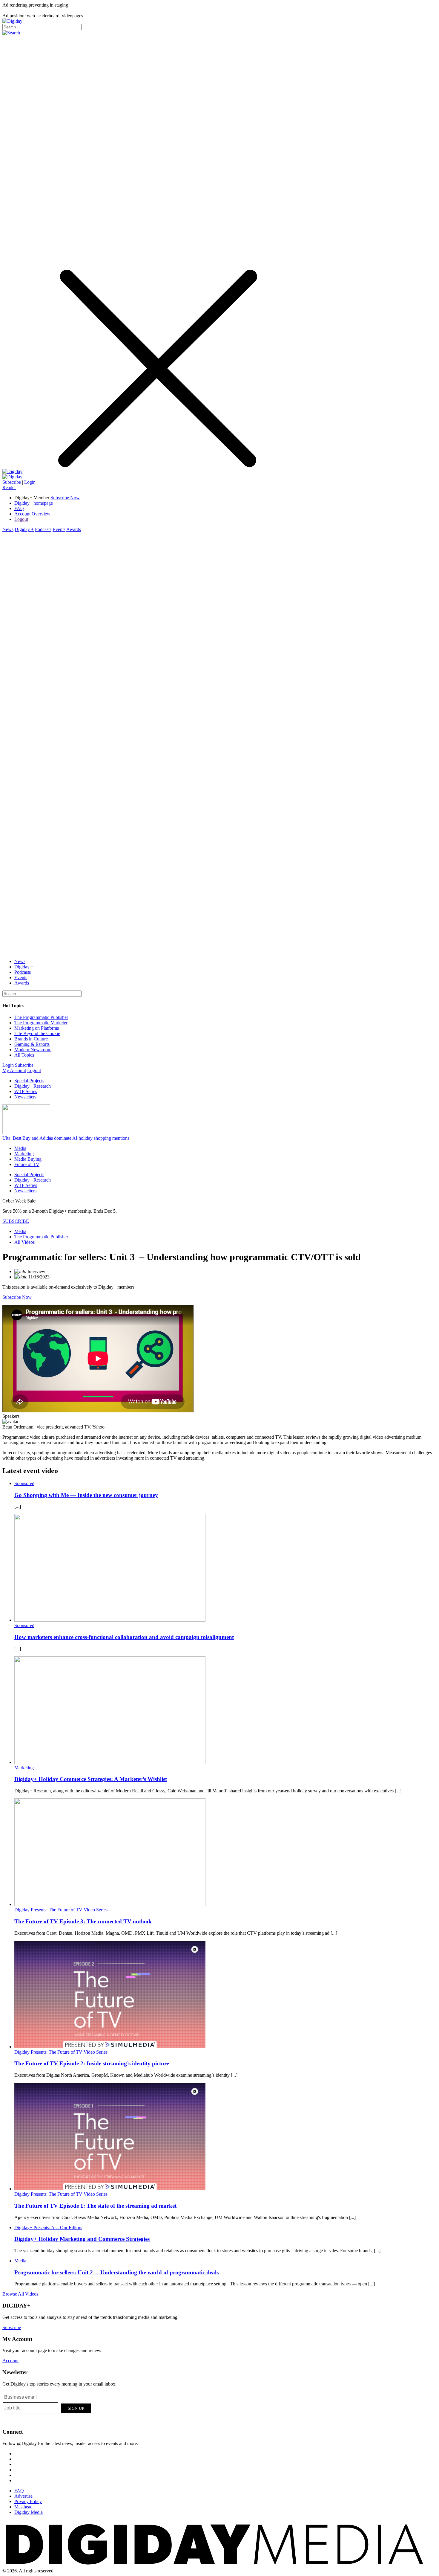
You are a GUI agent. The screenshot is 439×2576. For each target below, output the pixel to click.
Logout (21, 519)
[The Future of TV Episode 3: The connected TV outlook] (110, 1904)
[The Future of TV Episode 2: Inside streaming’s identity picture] (110, 2047)
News (8, 529)
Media (20, 1148)
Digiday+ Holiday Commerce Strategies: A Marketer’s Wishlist (91, 1779)
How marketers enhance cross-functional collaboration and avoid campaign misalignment (124, 1637)
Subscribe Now (17, 1297)
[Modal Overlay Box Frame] (47, 2407)
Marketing (24, 1154)
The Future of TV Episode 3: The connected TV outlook (83, 1921)
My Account (14, 1070)
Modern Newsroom (33, 1050)
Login (30, 482)
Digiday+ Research (33, 1086)
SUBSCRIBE (16, 1221)
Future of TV (27, 1164)
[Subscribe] (12, 477)
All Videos (24, 1242)
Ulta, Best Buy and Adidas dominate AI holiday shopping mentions (66, 1138)
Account (10, 2361)
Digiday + (24, 529)
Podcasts (43, 529)
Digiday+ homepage (34, 503)
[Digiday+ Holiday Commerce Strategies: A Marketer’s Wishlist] (110, 1762)
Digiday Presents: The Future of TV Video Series (61, 1910)
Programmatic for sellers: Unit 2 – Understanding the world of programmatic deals (116, 2272)
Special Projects (29, 1081)
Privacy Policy (28, 2501)
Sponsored (24, 1483)
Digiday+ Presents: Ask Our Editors (48, 2228)
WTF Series (26, 1091)
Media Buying (28, 1159)
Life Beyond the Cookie (37, 1033)
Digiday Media (29, 2512)
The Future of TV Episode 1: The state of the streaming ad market (95, 2206)
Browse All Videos (20, 2294)
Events (59, 529)
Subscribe (12, 482)
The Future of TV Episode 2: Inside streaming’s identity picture (92, 2063)
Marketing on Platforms (37, 1028)
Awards (74, 529)
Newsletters (25, 1097)
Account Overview (32, 514)
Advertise (23, 2496)
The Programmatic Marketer (41, 1023)
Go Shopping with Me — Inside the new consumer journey (86, 1495)
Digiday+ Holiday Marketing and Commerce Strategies (82, 2239)
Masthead (23, 2507)
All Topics (24, 1055)
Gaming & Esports (32, 1044)
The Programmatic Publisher (41, 1017)
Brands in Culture (31, 1039)
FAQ (19, 508)
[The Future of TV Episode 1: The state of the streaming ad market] (110, 2189)
